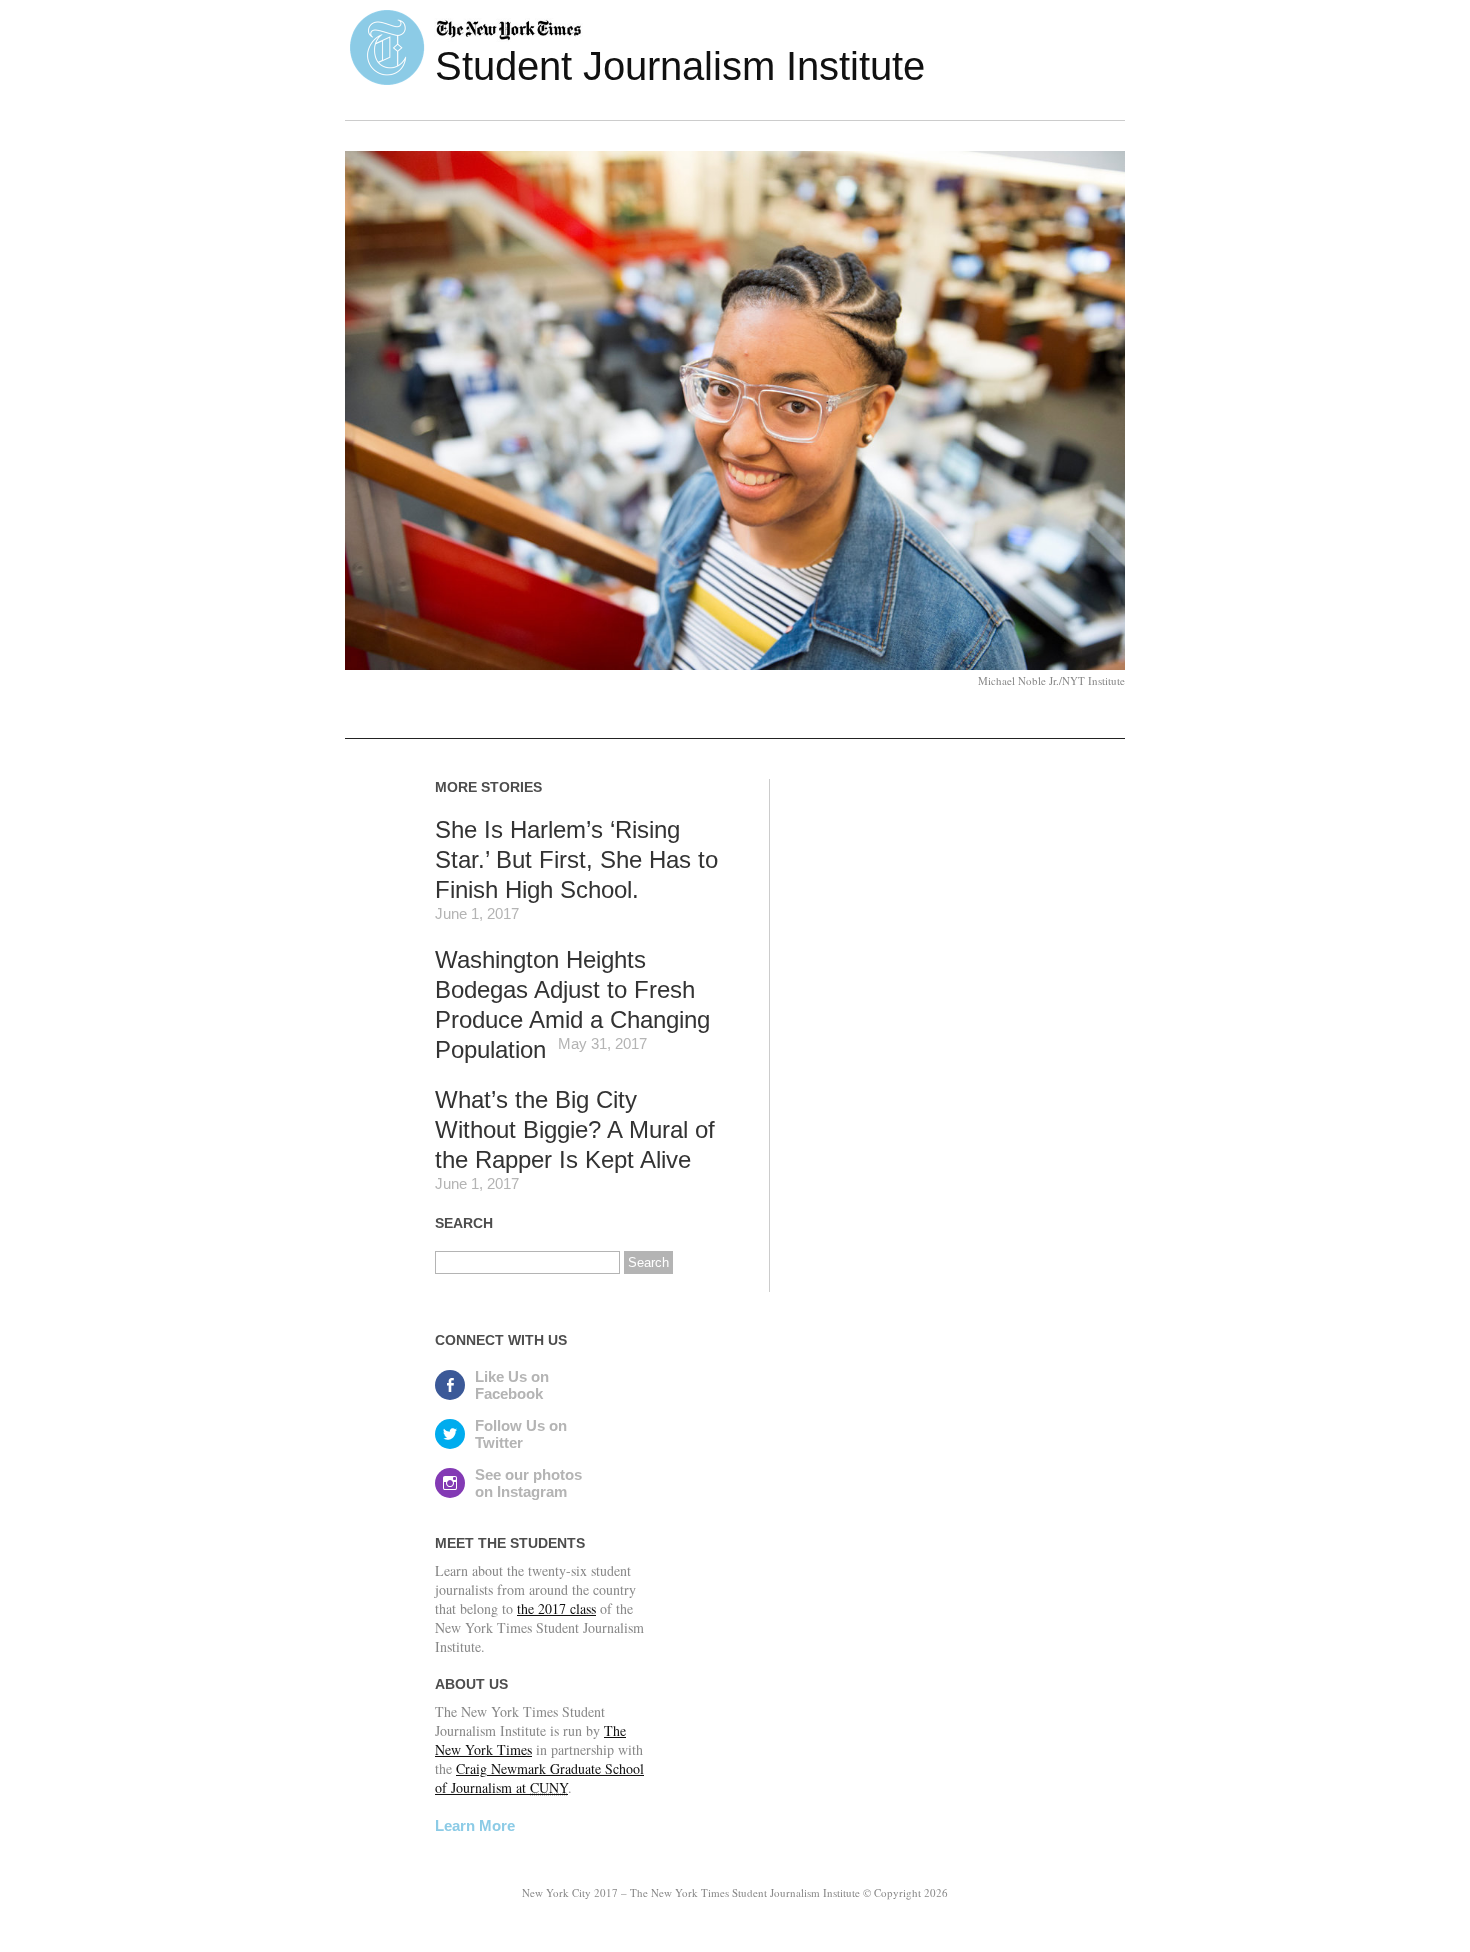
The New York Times (530, 1740)
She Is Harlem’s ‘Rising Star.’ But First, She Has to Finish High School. (576, 859)
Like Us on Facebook (512, 1385)
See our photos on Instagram (528, 1483)
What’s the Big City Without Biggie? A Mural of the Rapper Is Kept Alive (575, 1129)
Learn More (475, 1825)
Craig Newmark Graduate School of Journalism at (539, 1778)
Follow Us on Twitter (521, 1434)
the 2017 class (556, 1608)
